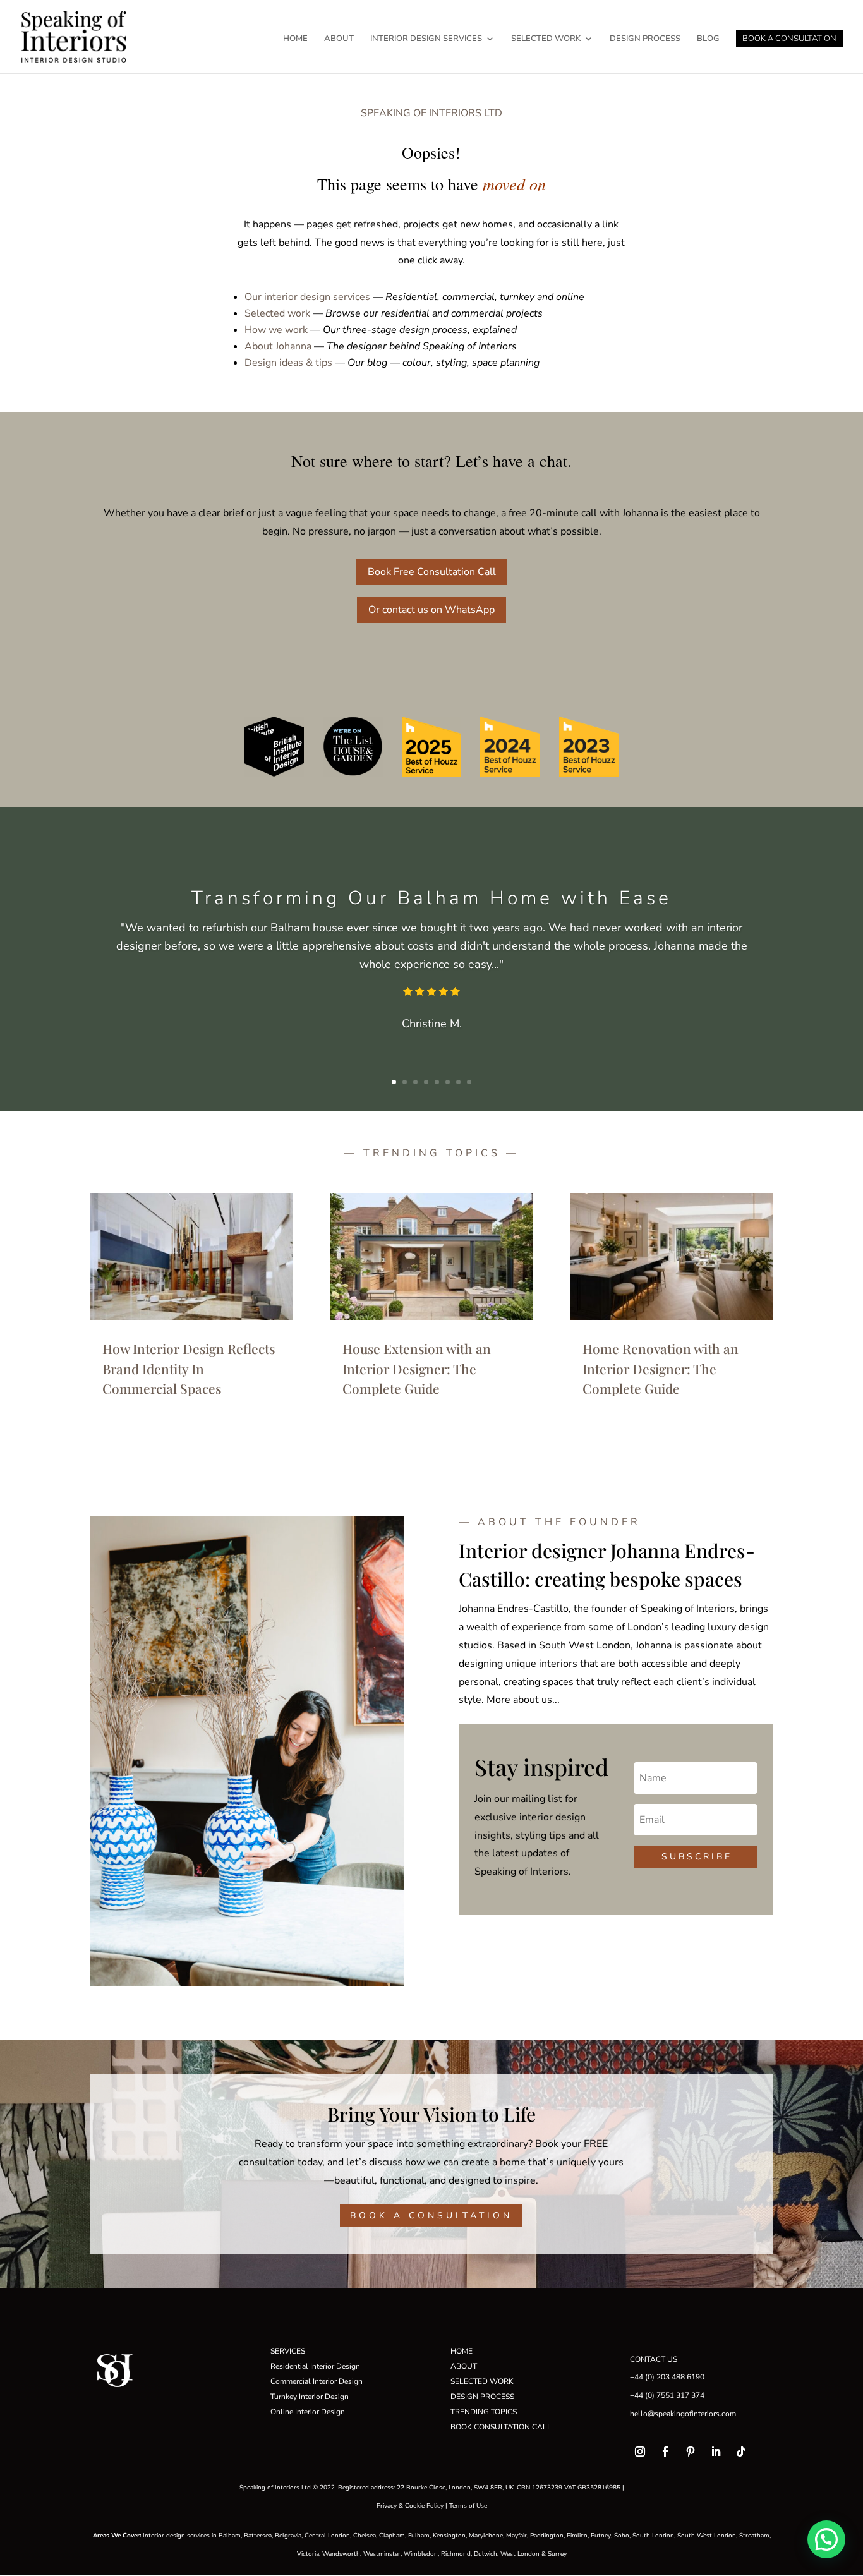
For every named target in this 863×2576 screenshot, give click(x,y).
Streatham (754, 2536)
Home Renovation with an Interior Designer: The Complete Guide (661, 1368)
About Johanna (278, 346)
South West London (707, 2536)
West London (520, 2554)
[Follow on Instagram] (640, 2452)
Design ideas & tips (288, 363)
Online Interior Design (308, 2412)
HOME (295, 39)
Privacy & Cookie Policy (410, 2506)
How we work (276, 330)
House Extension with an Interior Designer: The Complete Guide (417, 1368)
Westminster (382, 2554)
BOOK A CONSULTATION (789, 39)
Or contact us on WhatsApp (431, 610)
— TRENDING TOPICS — (432, 1153)
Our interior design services (307, 297)
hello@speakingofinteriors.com (683, 2414)
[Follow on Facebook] (665, 2452)
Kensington (449, 2536)
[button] (826, 2539)
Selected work (277, 313)
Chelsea (365, 2536)
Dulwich (486, 2554)
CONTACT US (654, 2359)
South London (653, 2536)
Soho (622, 2536)
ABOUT (339, 39)
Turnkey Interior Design (310, 2397)
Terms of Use (468, 2506)
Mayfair (516, 2536)
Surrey (557, 2554)
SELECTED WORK (546, 39)
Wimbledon (421, 2554)
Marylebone (486, 2536)
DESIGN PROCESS (645, 39)
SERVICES (288, 2351)
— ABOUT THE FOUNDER (550, 1522)
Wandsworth (341, 2554)
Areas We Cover (116, 2536)
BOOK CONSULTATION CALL (501, 2427)
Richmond (456, 2554)
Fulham (419, 2536)
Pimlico (577, 2536)
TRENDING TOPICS (484, 2412)
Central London (327, 2536)
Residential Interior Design (315, 2366)
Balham (230, 2536)
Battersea (258, 2536)
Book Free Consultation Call (432, 572)
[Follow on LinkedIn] (716, 2452)
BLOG (708, 39)
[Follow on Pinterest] (691, 2452)
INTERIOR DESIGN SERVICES (426, 39)
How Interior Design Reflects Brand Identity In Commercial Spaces (189, 1368)
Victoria (308, 2554)
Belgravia (288, 2536)
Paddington (547, 2536)
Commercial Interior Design (317, 2381)
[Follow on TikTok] (741, 2452)
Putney (601, 2536)
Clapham (392, 2536)
